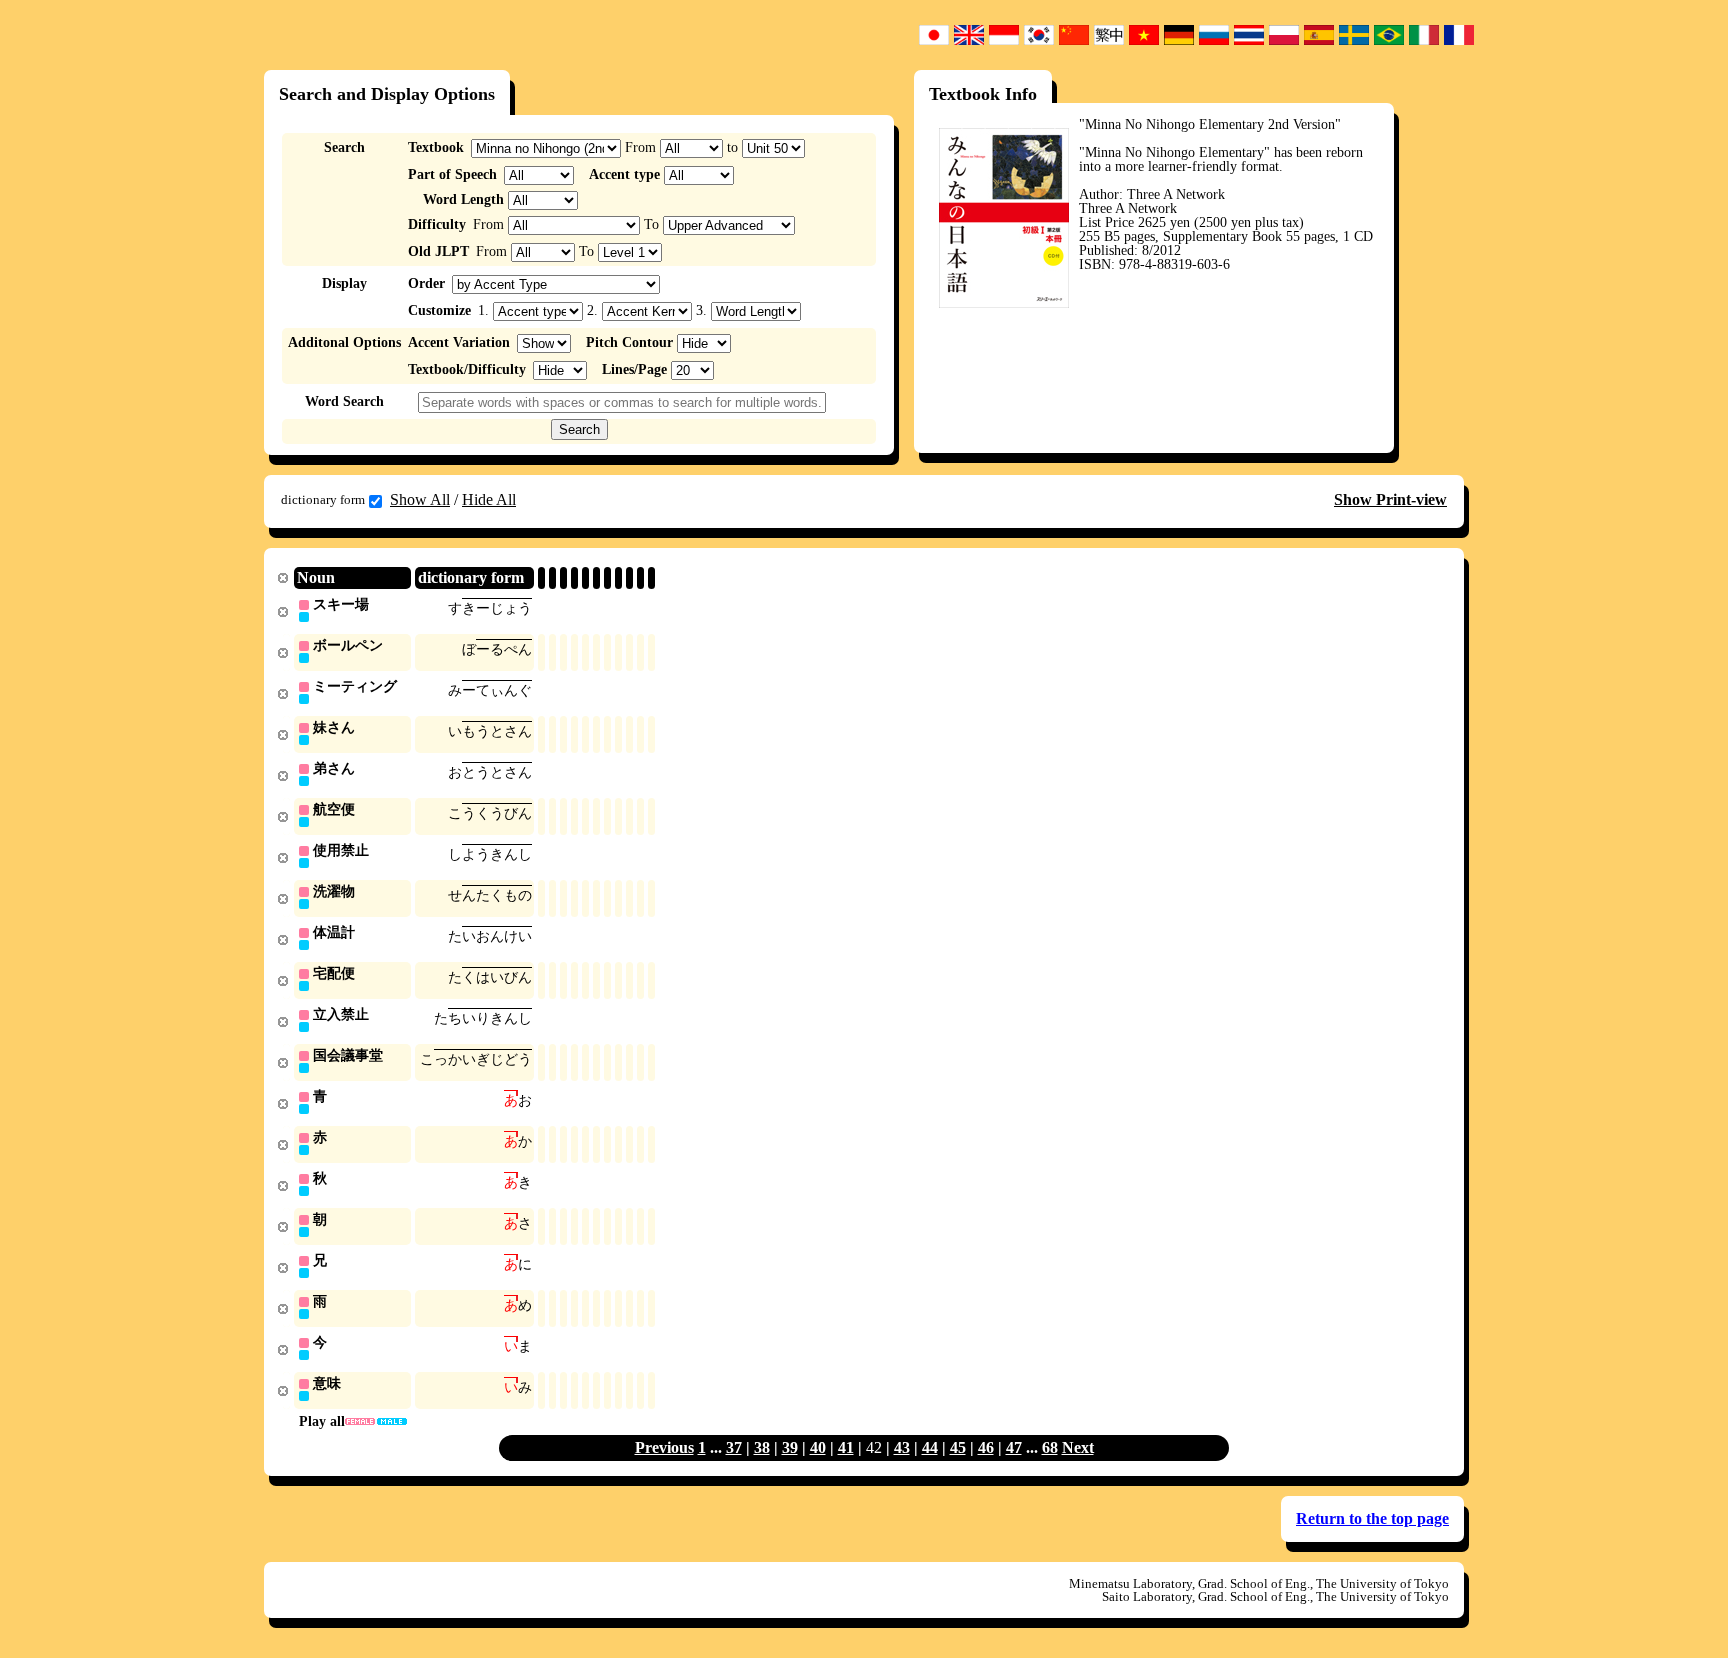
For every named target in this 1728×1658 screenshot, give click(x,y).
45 (958, 1447)
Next (1078, 1447)
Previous (664, 1447)
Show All (420, 499)
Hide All (489, 499)
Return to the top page (1372, 1518)
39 (790, 1447)
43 (902, 1447)
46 (986, 1447)
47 (1014, 1447)
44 (930, 1447)
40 (818, 1447)
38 (762, 1447)
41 (846, 1447)
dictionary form (323, 499)
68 (1050, 1447)
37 (734, 1447)
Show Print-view (1390, 499)
